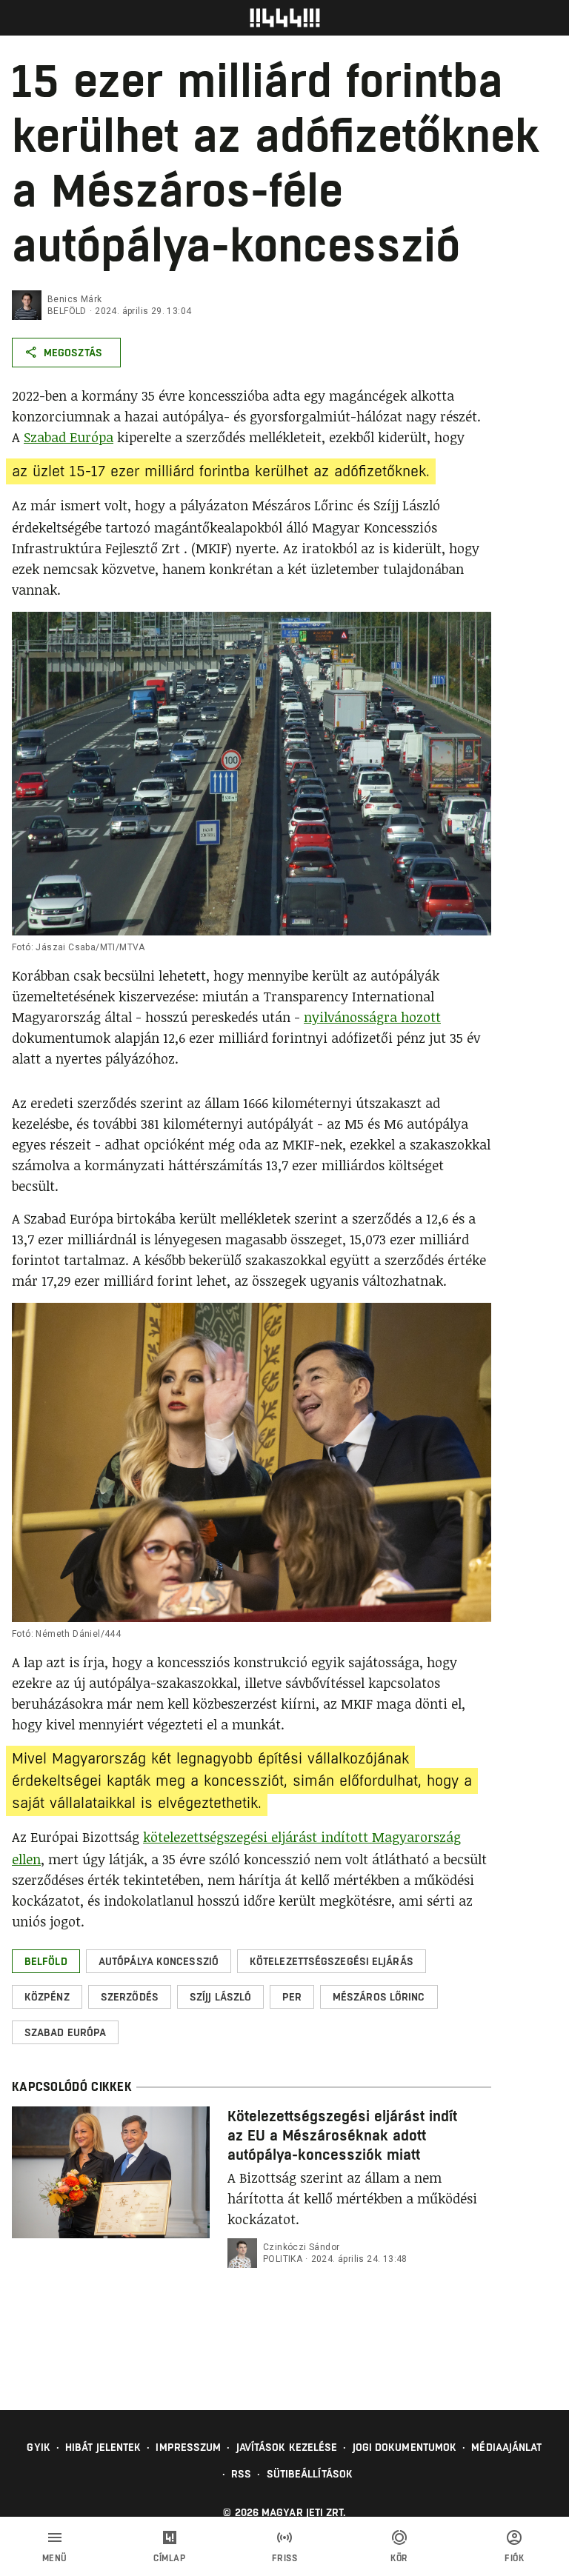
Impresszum (188, 2447)
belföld (67, 311)
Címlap (169, 2558)
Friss (285, 2558)
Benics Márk (74, 299)
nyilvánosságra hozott (372, 1017)
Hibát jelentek (103, 2447)
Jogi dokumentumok (405, 2447)
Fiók (514, 2558)
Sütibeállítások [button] (310, 2474)
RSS (241, 2474)
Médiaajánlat (506, 2447)
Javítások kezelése (287, 2447)
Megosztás (73, 353)
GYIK (38, 2447)
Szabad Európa (69, 437)
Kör (399, 2558)
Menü (55, 2558)
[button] (46, 1961)
